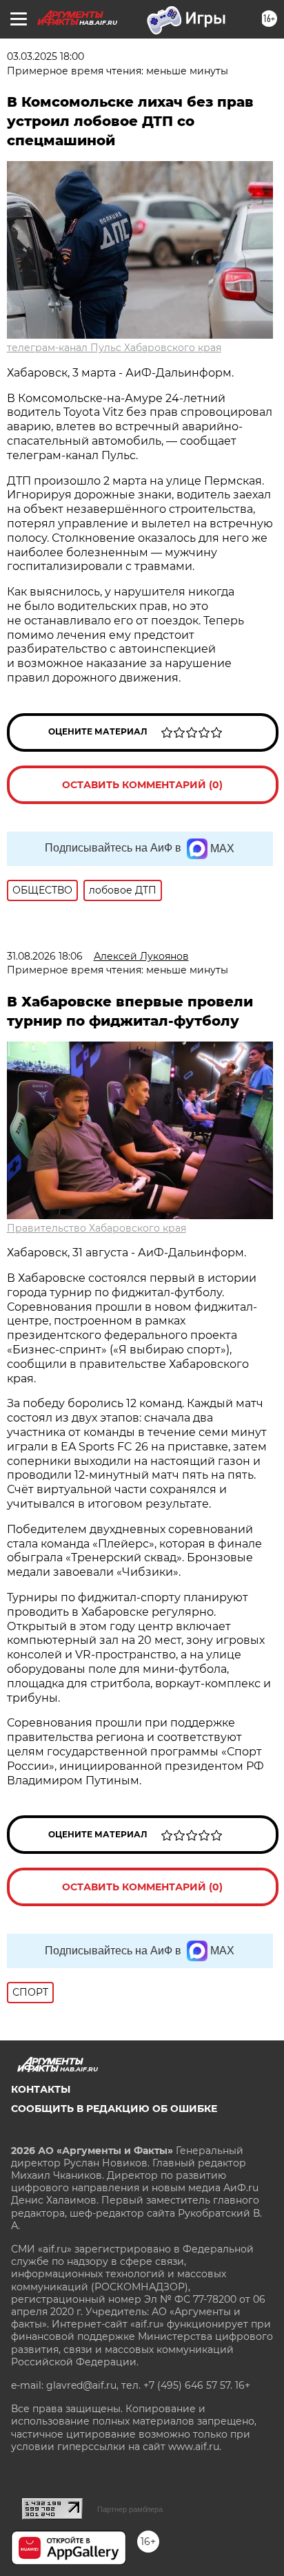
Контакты (41, 2089)
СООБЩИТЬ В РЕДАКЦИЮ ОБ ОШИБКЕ (114, 2109)
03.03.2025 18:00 (45, 56)
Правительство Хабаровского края (97, 1228)
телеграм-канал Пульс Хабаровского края (114, 348)
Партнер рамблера (130, 2509)
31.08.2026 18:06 (45, 956)
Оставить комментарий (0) (142, 785)
